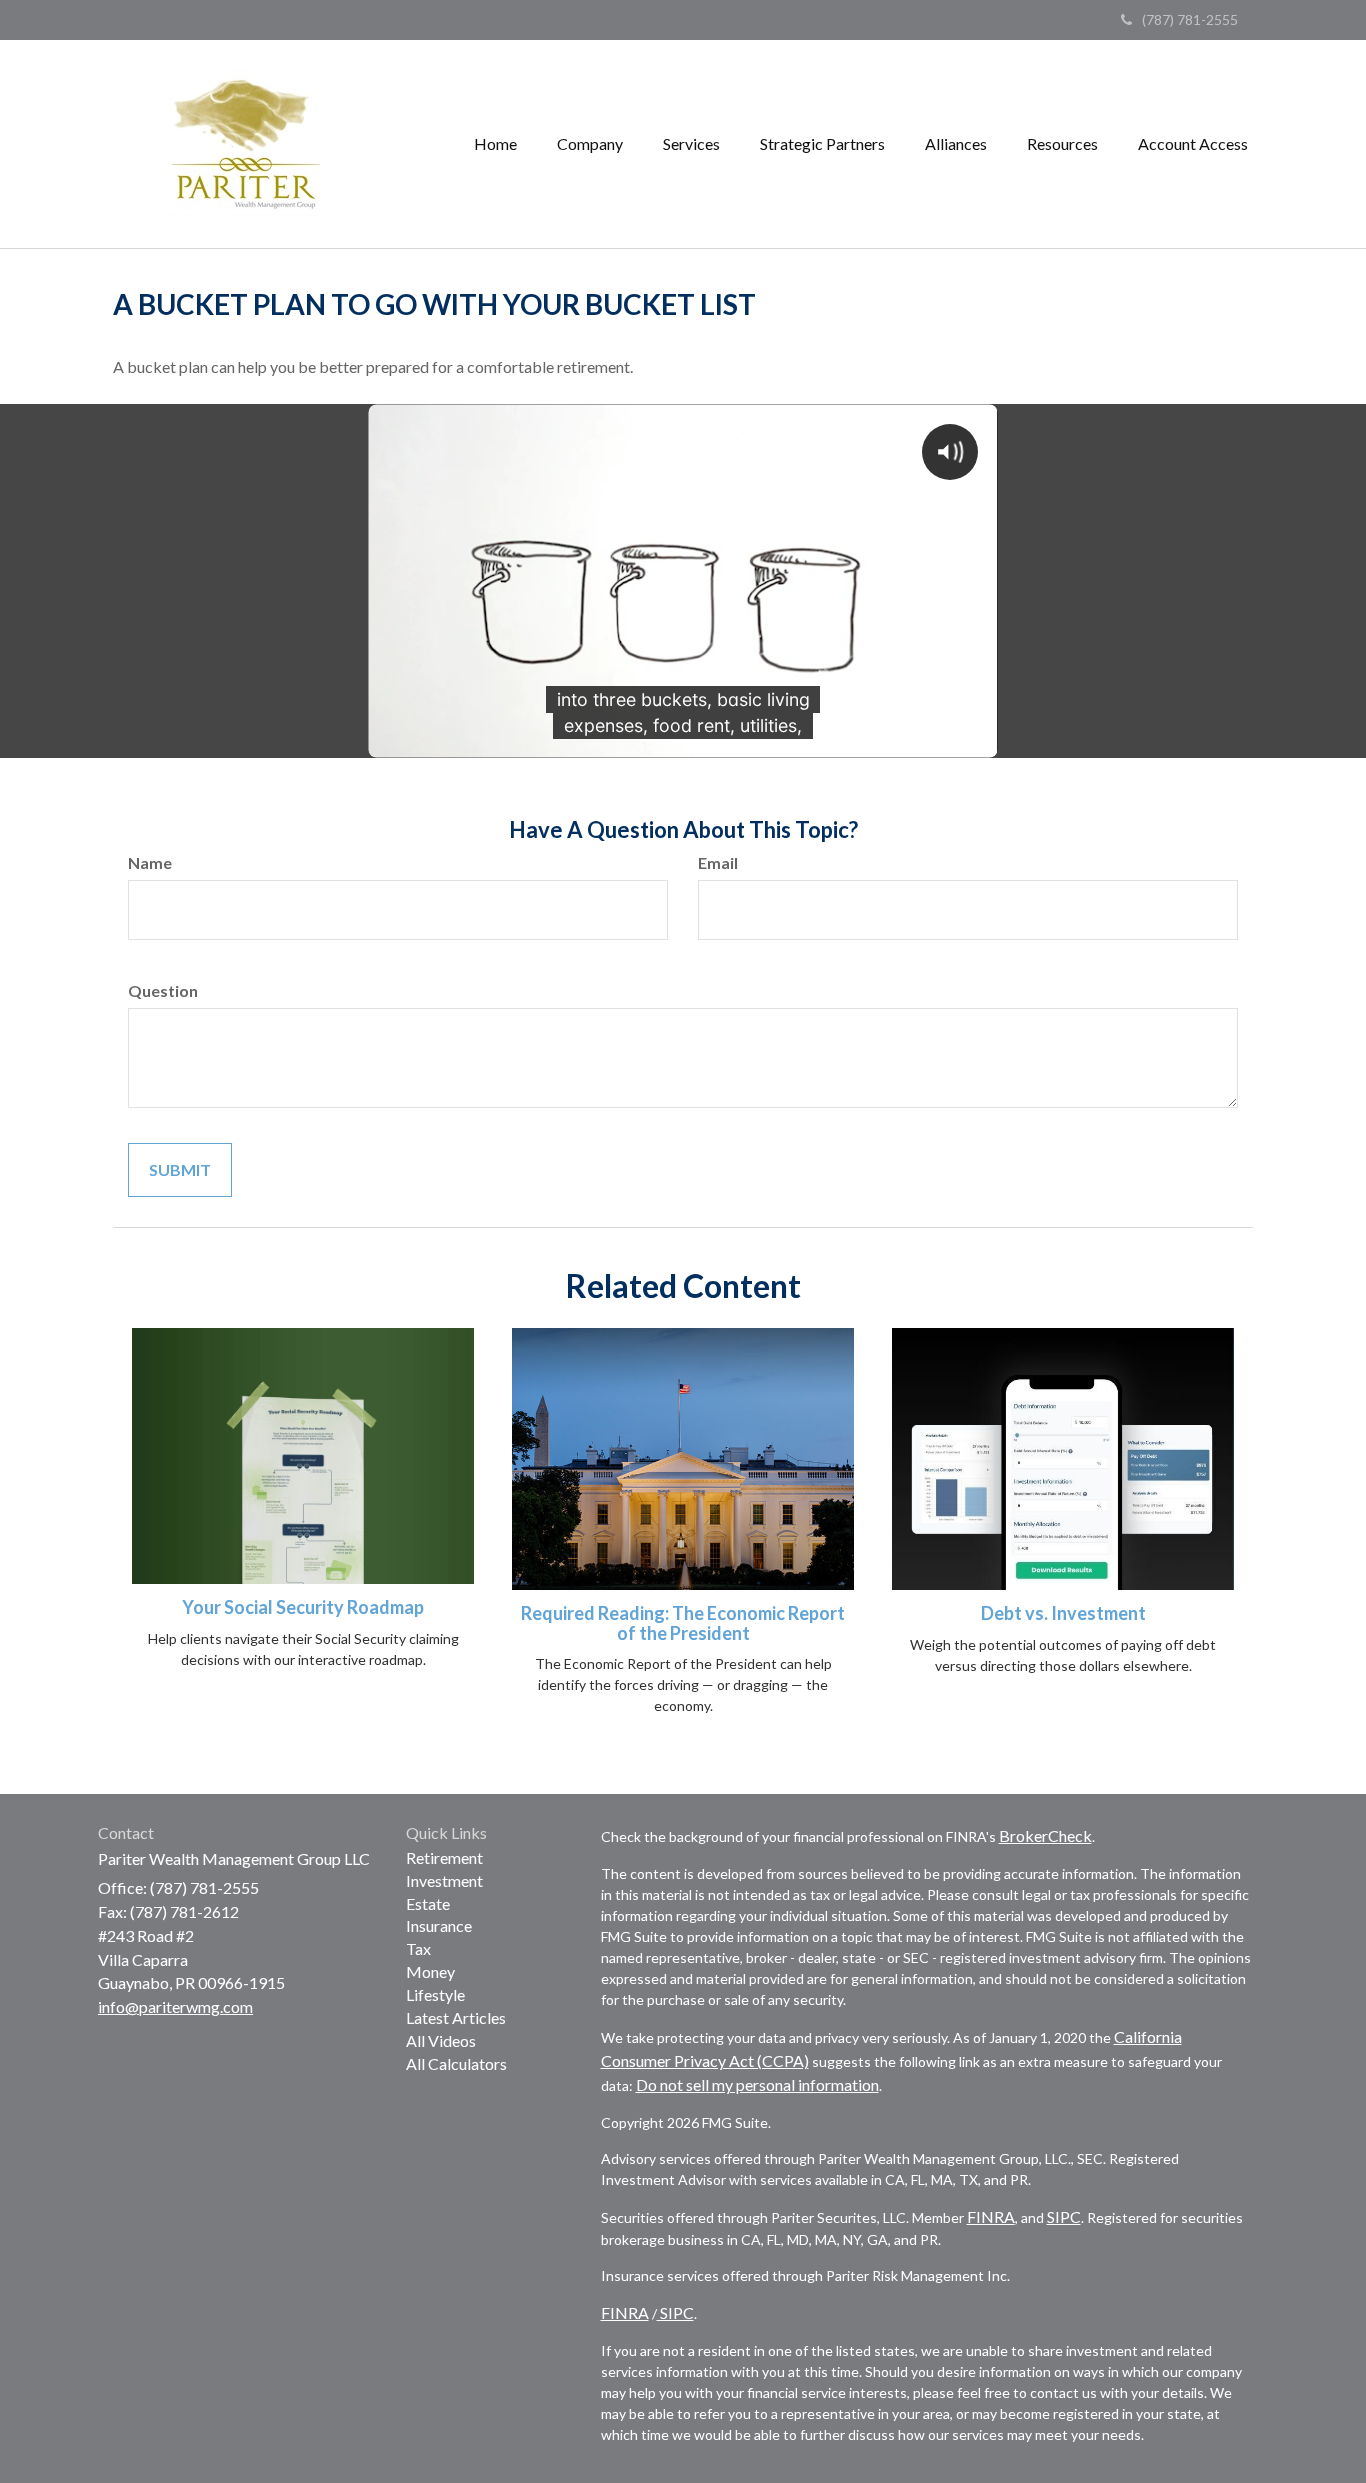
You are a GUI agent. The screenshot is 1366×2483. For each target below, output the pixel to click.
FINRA (991, 2216)
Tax (418, 1948)
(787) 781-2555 (1190, 19)
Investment (444, 1880)
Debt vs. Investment (1063, 1613)
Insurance (439, 1925)
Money (430, 1971)
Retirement (444, 1857)
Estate (428, 1903)
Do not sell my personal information (757, 2084)
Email (718, 862)
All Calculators (456, 2063)
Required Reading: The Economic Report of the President (683, 1623)
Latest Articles (456, 2017)
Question (163, 990)
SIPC (1064, 2216)
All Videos (441, 2040)
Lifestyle (435, 1994)
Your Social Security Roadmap (303, 1607)
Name (150, 862)
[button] (590, 144)
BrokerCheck (1045, 1835)
